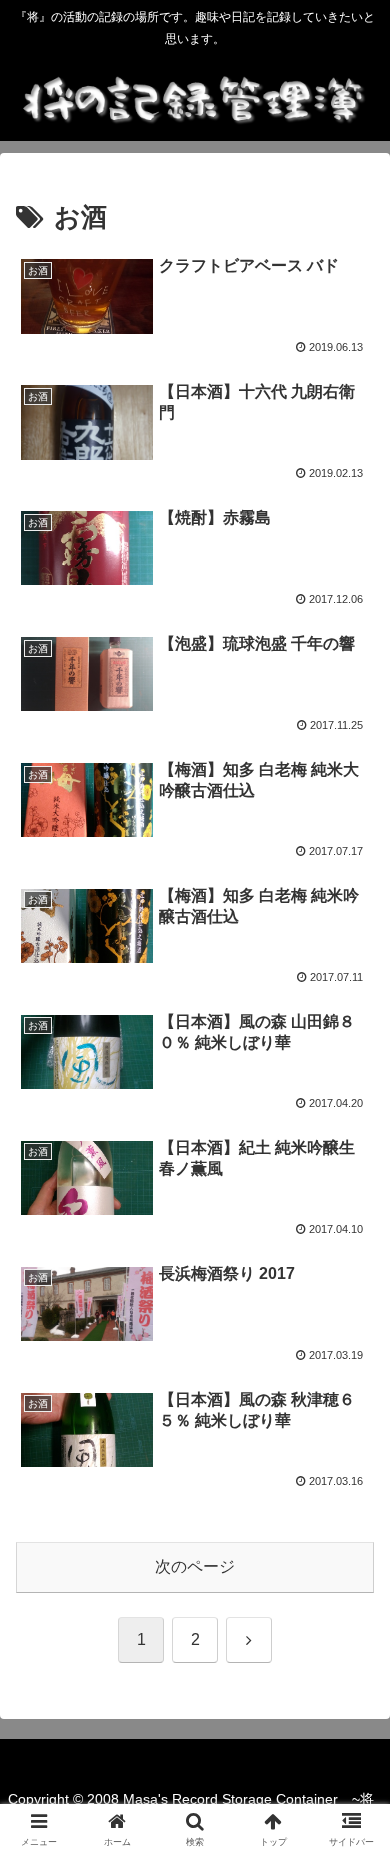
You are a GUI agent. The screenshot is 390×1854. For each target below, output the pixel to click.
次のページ (195, 1566)
